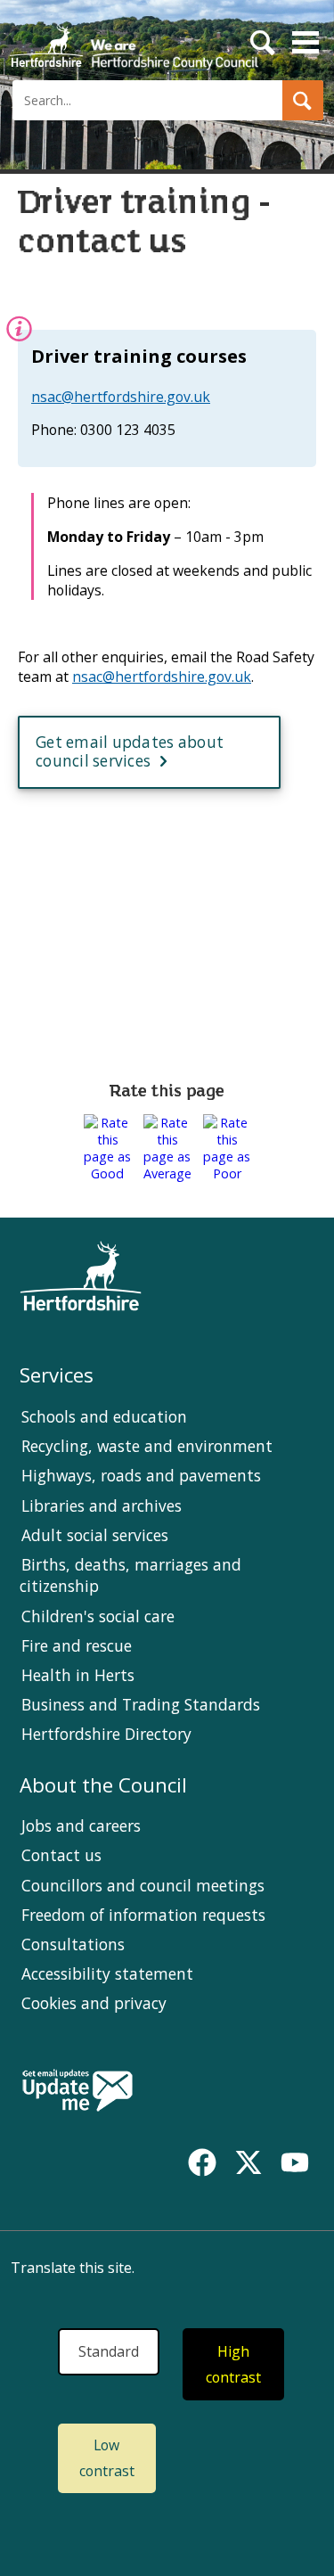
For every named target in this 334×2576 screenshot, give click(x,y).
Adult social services (95, 1535)
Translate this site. (73, 2268)
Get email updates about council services (130, 751)
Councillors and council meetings (143, 1885)
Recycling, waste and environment (147, 1446)
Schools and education (104, 1416)
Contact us (61, 1855)
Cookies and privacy (94, 2003)
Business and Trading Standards (141, 1704)
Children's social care (98, 1616)
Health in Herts (78, 1675)
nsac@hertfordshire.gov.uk (121, 397)
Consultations (73, 1944)
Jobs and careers (81, 1825)
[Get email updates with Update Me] (77, 2092)
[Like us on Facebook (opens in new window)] (202, 2162)
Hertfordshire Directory (106, 1734)
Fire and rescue (77, 1645)
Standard (109, 2351)
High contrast (233, 2364)
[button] (303, 100)
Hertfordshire (134, 40)
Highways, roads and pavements (141, 1475)
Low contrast (107, 2458)
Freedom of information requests (143, 1915)
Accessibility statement (107, 1973)
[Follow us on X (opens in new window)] (248, 2162)
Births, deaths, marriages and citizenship (130, 1575)
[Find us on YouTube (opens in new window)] (295, 2162)
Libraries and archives (102, 1505)
